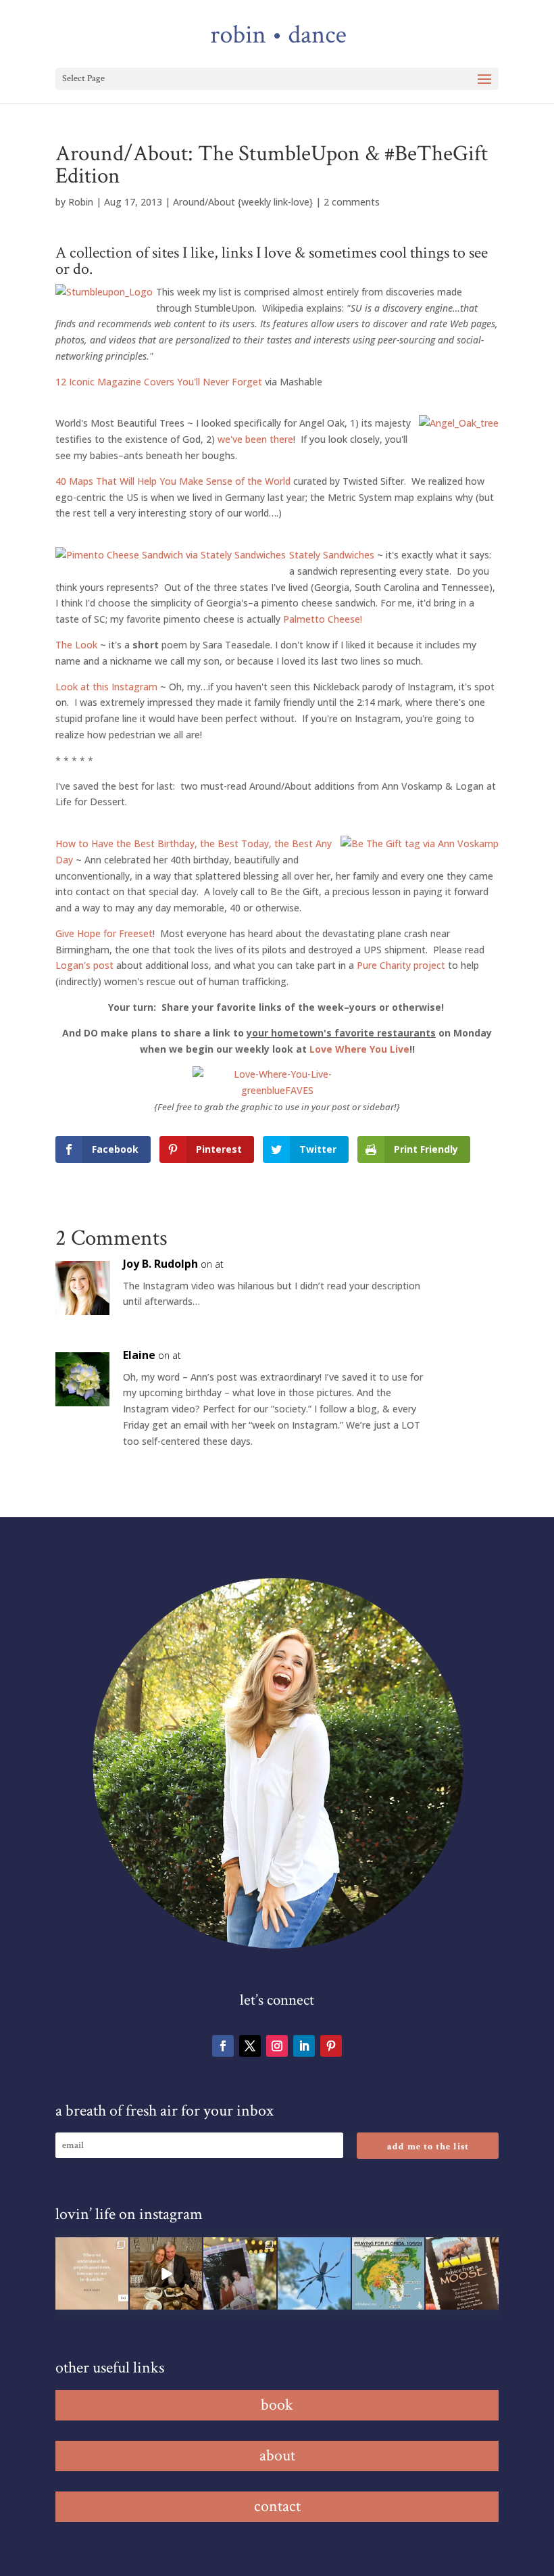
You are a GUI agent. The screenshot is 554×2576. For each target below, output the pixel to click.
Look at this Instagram (106, 687)
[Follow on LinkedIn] (304, 2046)
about (277, 2455)
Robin (81, 202)
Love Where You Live (359, 1049)
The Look (78, 645)
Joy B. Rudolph (160, 1264)
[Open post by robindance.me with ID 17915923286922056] (240, 2274)
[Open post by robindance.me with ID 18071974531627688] (92, 2274)
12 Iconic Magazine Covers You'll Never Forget (159, 382)
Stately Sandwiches (332, 555)
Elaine (139, 1355)
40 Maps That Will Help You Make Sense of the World (173, 481)
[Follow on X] (250, 2046)
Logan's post (84, 965)
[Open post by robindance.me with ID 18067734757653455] (314, 2274)
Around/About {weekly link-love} (243, 202)
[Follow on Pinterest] (331, 2046)
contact (277, 2506)
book (277, 2405)
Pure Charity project (401, 965)
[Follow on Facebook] (223, 2046)
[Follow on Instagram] (277, 2046)
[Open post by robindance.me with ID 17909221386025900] (166, 2274)
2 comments (352, 202)
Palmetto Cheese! (323, 619)
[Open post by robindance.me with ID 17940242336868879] (388, 2274)
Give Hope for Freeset (104, 933)
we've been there (255, 439)
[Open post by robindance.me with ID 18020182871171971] (462, 2274)
